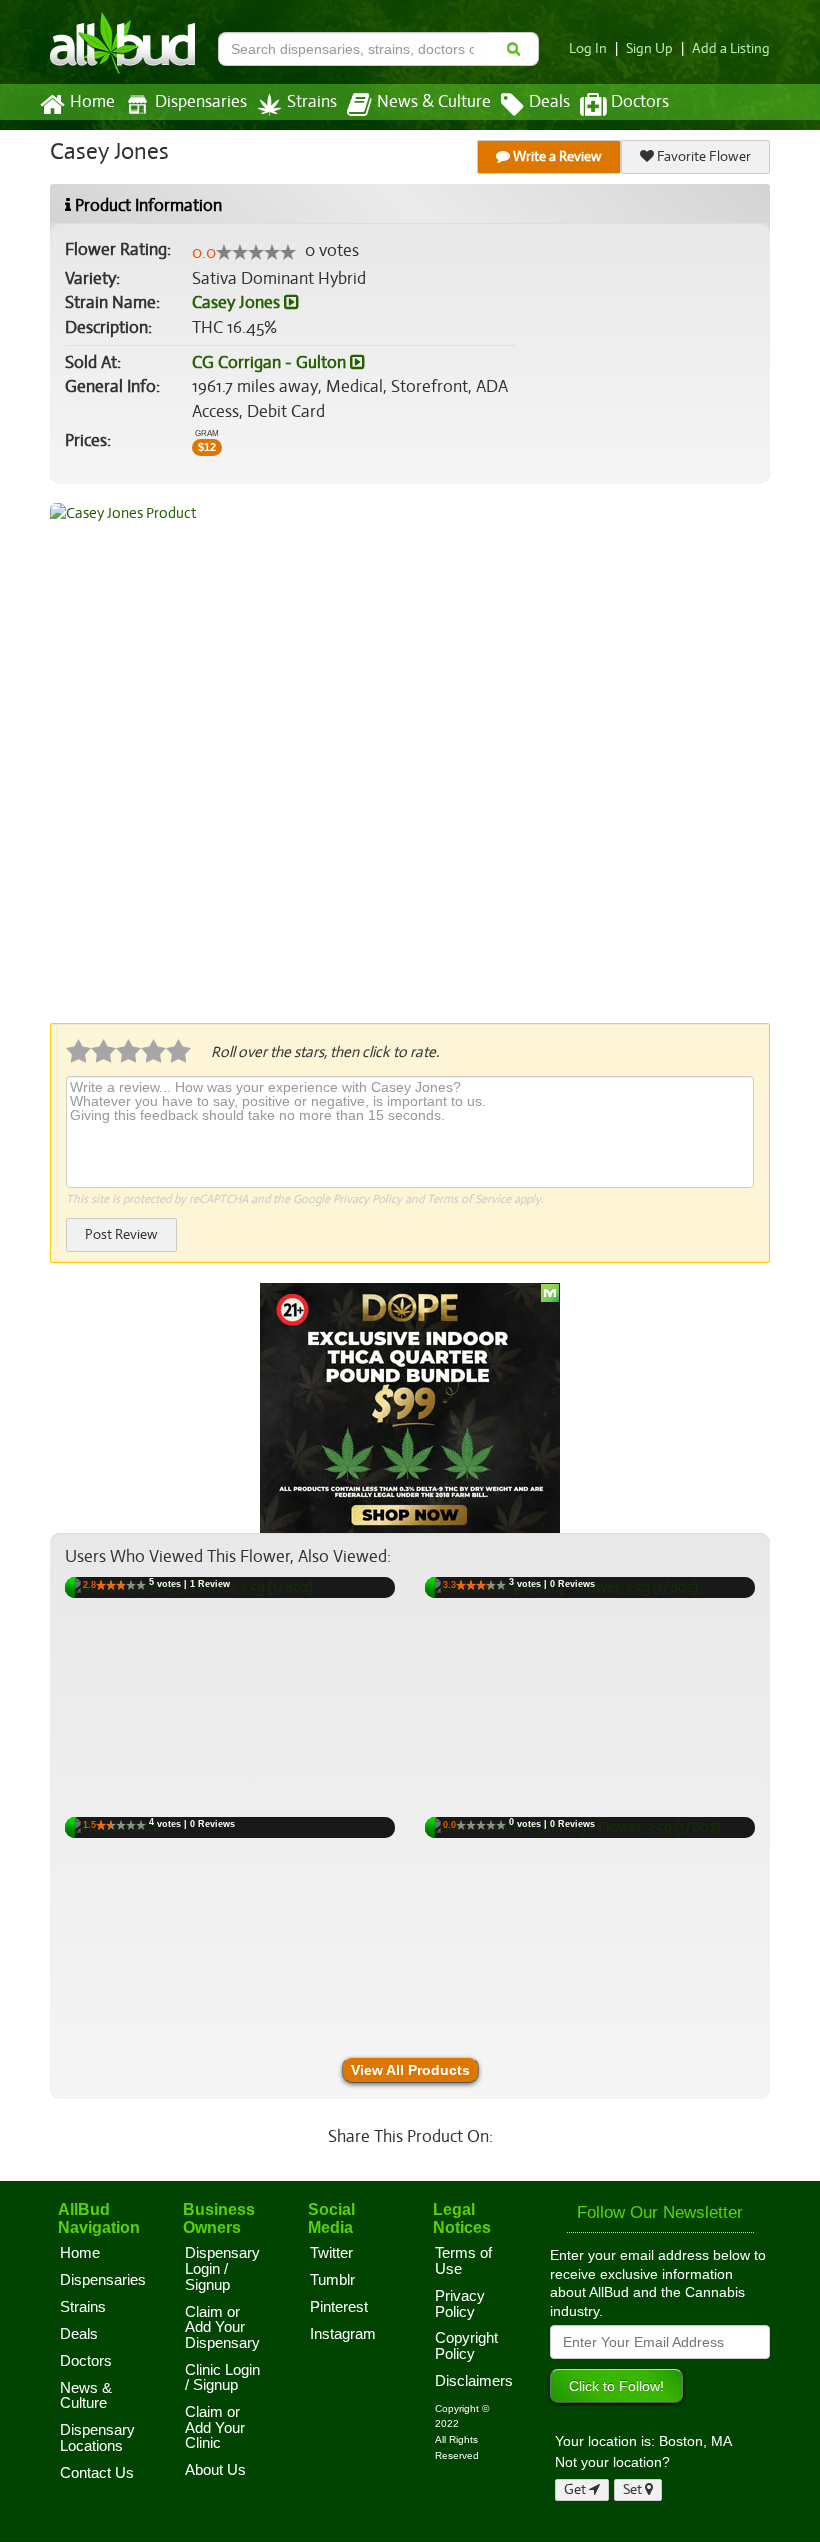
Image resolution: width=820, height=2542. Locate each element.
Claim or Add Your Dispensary (222, 2327)
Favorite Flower (702, 156)
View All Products (410, 2070)
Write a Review (556, 156)
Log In (588, 48)
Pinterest (339, 2307)
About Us (215, 2470)
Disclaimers (474, 2381)
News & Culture (434, 102)
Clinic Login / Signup (222, 2378)
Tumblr (332, 2280)
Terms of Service (469, 1199)
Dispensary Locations (97, 2438)
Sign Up (649, 48)
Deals (549, 102)
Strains (312, 102)
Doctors (640, 102)
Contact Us (97, 2473)
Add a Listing (731, 48)
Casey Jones (238, 302)
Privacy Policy (367, 1199)
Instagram (343, 2334)
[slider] (256, 252)
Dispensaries (201, 102)
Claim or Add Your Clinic (215, 2427)
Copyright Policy (466, 2346)
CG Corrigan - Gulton (271, 362)
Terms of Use (463, 2261)
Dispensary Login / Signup (222, 2268)
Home (92, 102)
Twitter (331, 2253)
